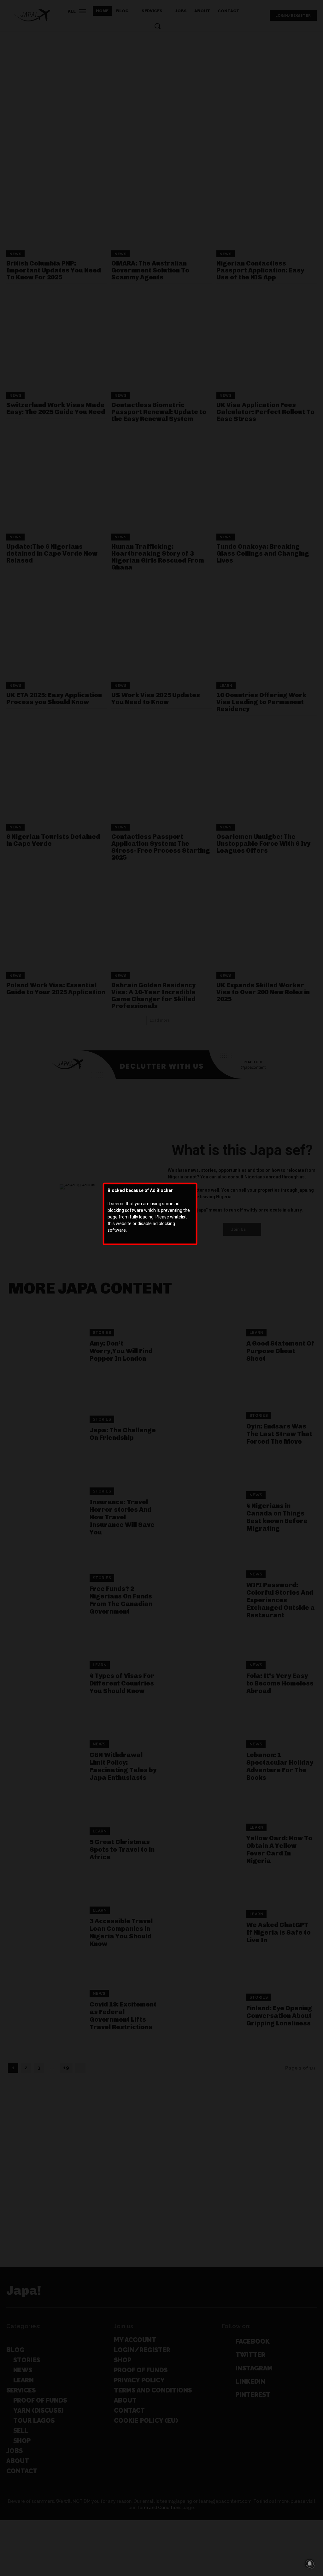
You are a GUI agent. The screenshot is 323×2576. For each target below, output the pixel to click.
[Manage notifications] (310, 2564)
